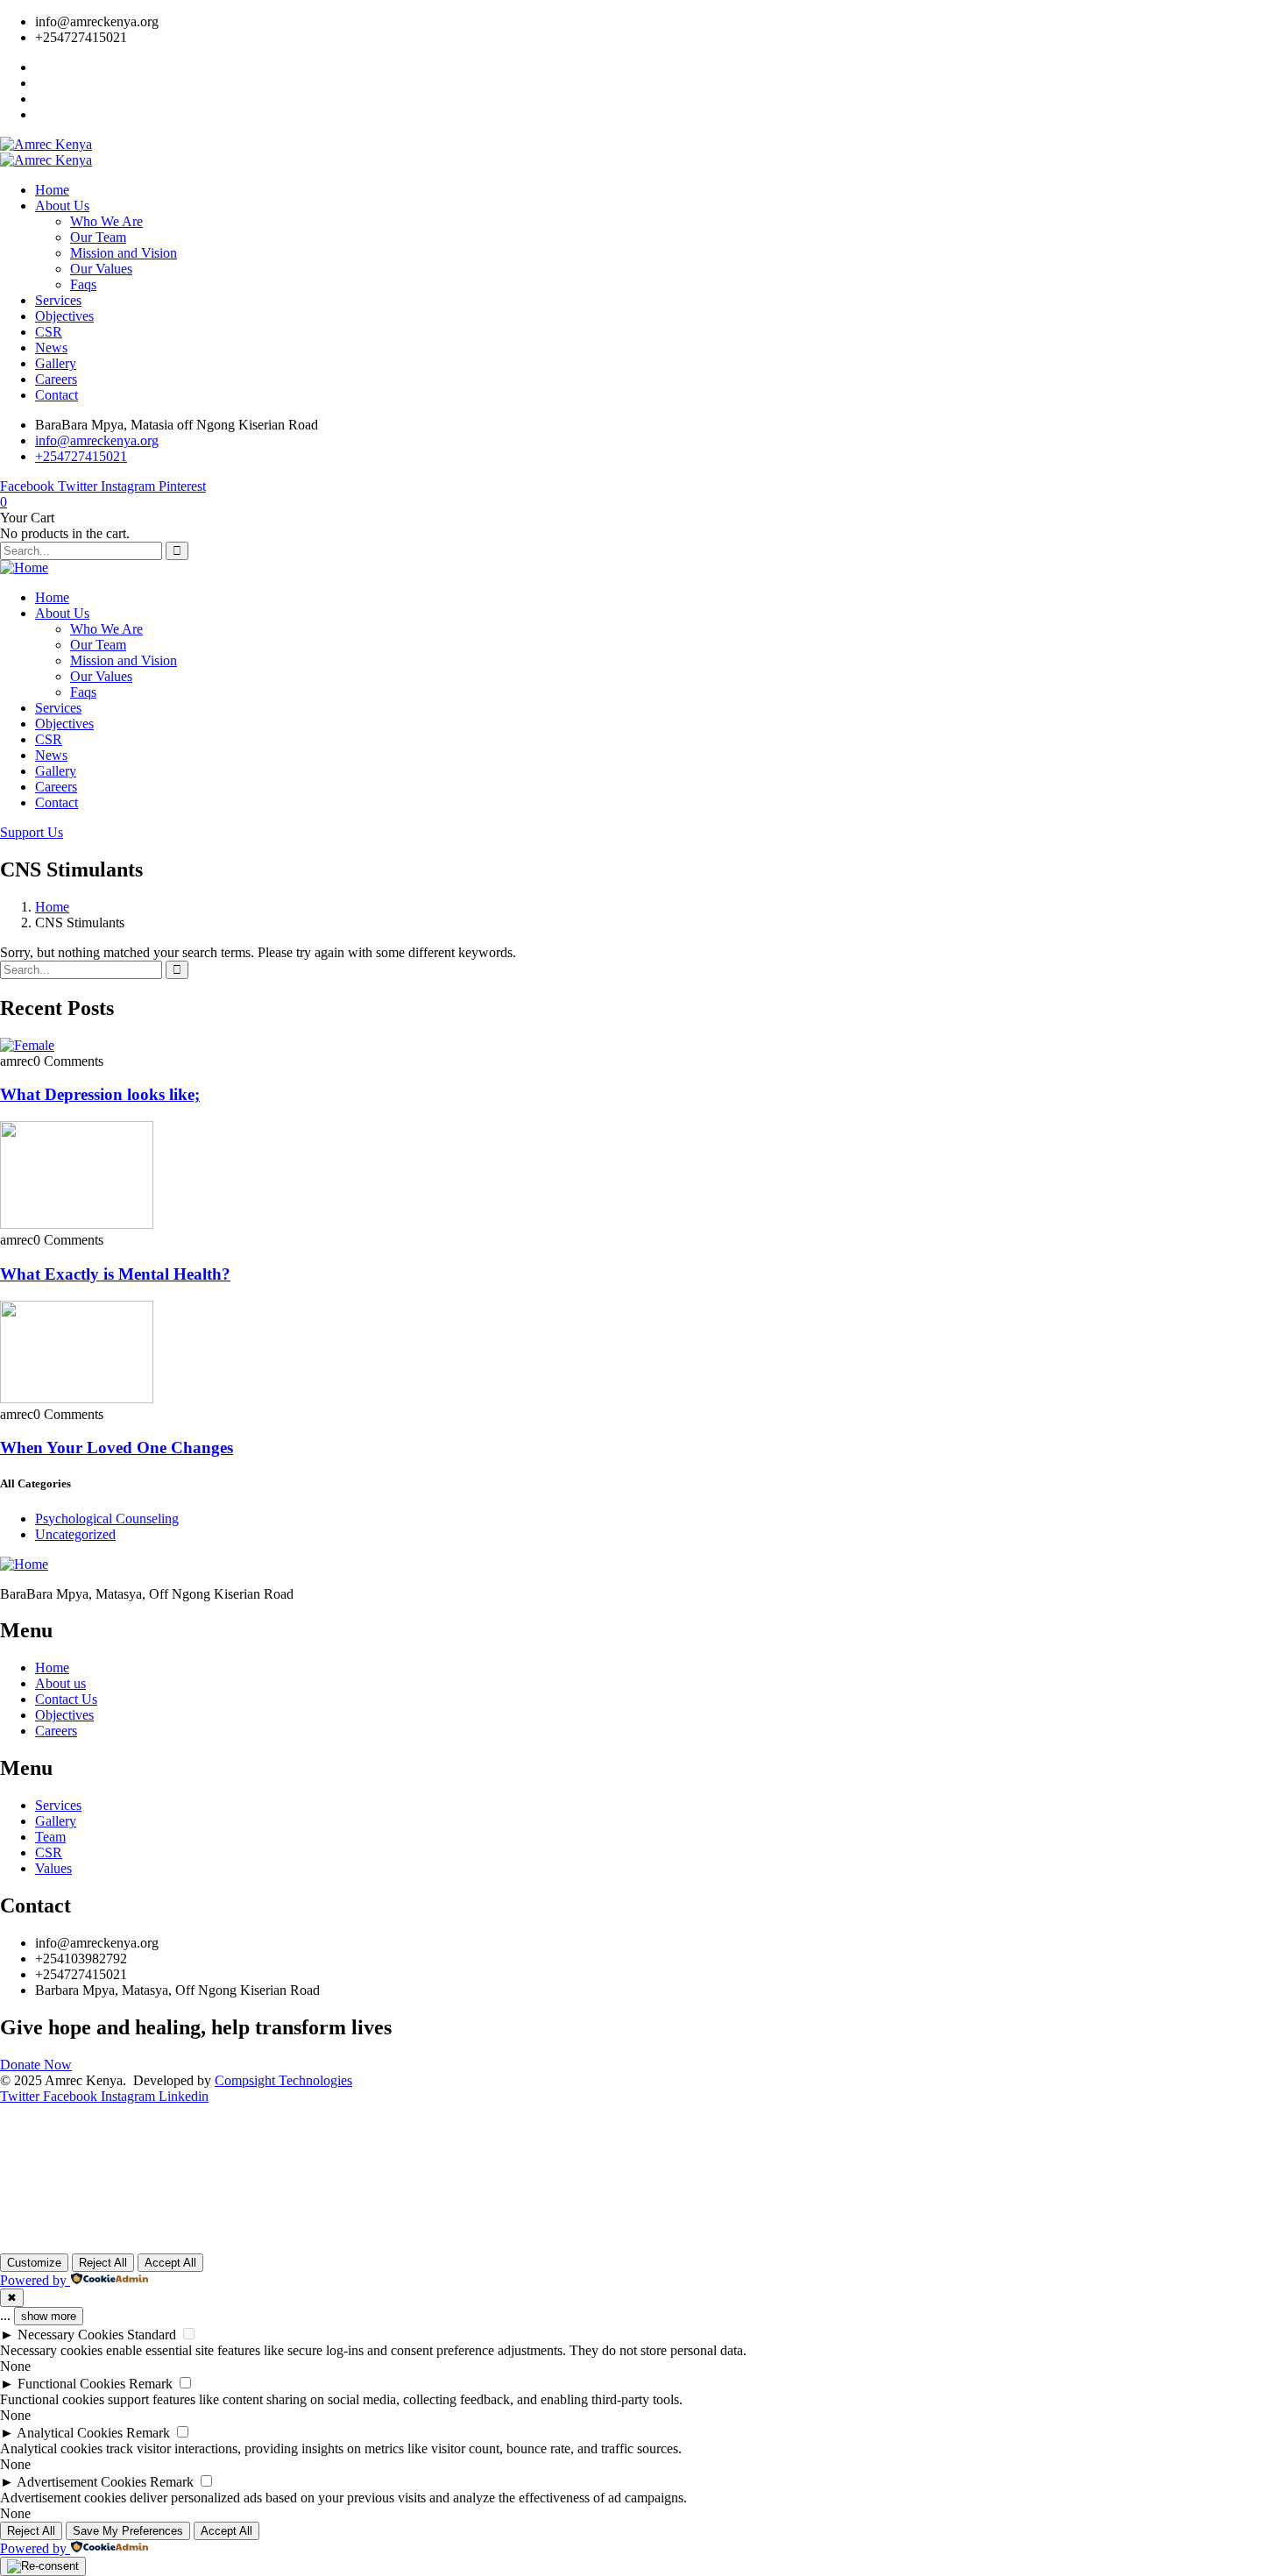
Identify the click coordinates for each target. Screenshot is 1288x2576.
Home (52, 907)
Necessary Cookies (71, 2335)
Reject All (103, 2263)
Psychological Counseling (107, 1519)
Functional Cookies (71, 2384)
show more (49, 2316)
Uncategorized (75, 1534)
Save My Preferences (128, 2531)
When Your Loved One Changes (117, 1448)
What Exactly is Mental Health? (115, 1274)
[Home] (24, 568)
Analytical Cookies (70, 2433)
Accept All (170, 2263)
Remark (151, 2384)
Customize (34, 2263)
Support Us (32, 832)
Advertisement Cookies (81, 2482)
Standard (152, 2335)
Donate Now (36, 2065)
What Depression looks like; (100, 1094)
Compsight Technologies (283, 2080)
